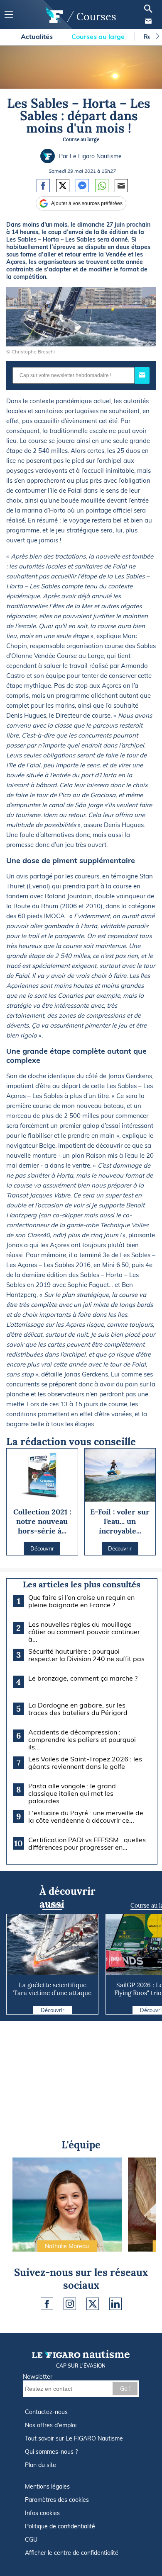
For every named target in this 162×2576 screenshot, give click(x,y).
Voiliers (52, 1906)
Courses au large (99, 36)
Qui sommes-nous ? (51, 2452)
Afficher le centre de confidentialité (72, 2553)
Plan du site (40, 2465)
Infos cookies (42, 2513)
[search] (148, 9)
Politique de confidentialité (60, 2526)
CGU (31, 2540)
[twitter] (93, 2304)
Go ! (125, 2389)
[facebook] (47, 2304)
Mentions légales (47, 2487)
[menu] (9, 15)
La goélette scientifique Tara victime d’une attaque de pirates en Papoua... (52, 1993)
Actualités (38, 36)
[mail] (148, 21)
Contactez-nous (46, 2412)
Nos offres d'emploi (51, 2425)
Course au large (81, 139)
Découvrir (53, 2010)
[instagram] (70, 2304)
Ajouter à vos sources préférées (87, 203)
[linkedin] (115, 2304)
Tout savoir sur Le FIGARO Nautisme (74, 2438)
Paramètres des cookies (57, 2500)
